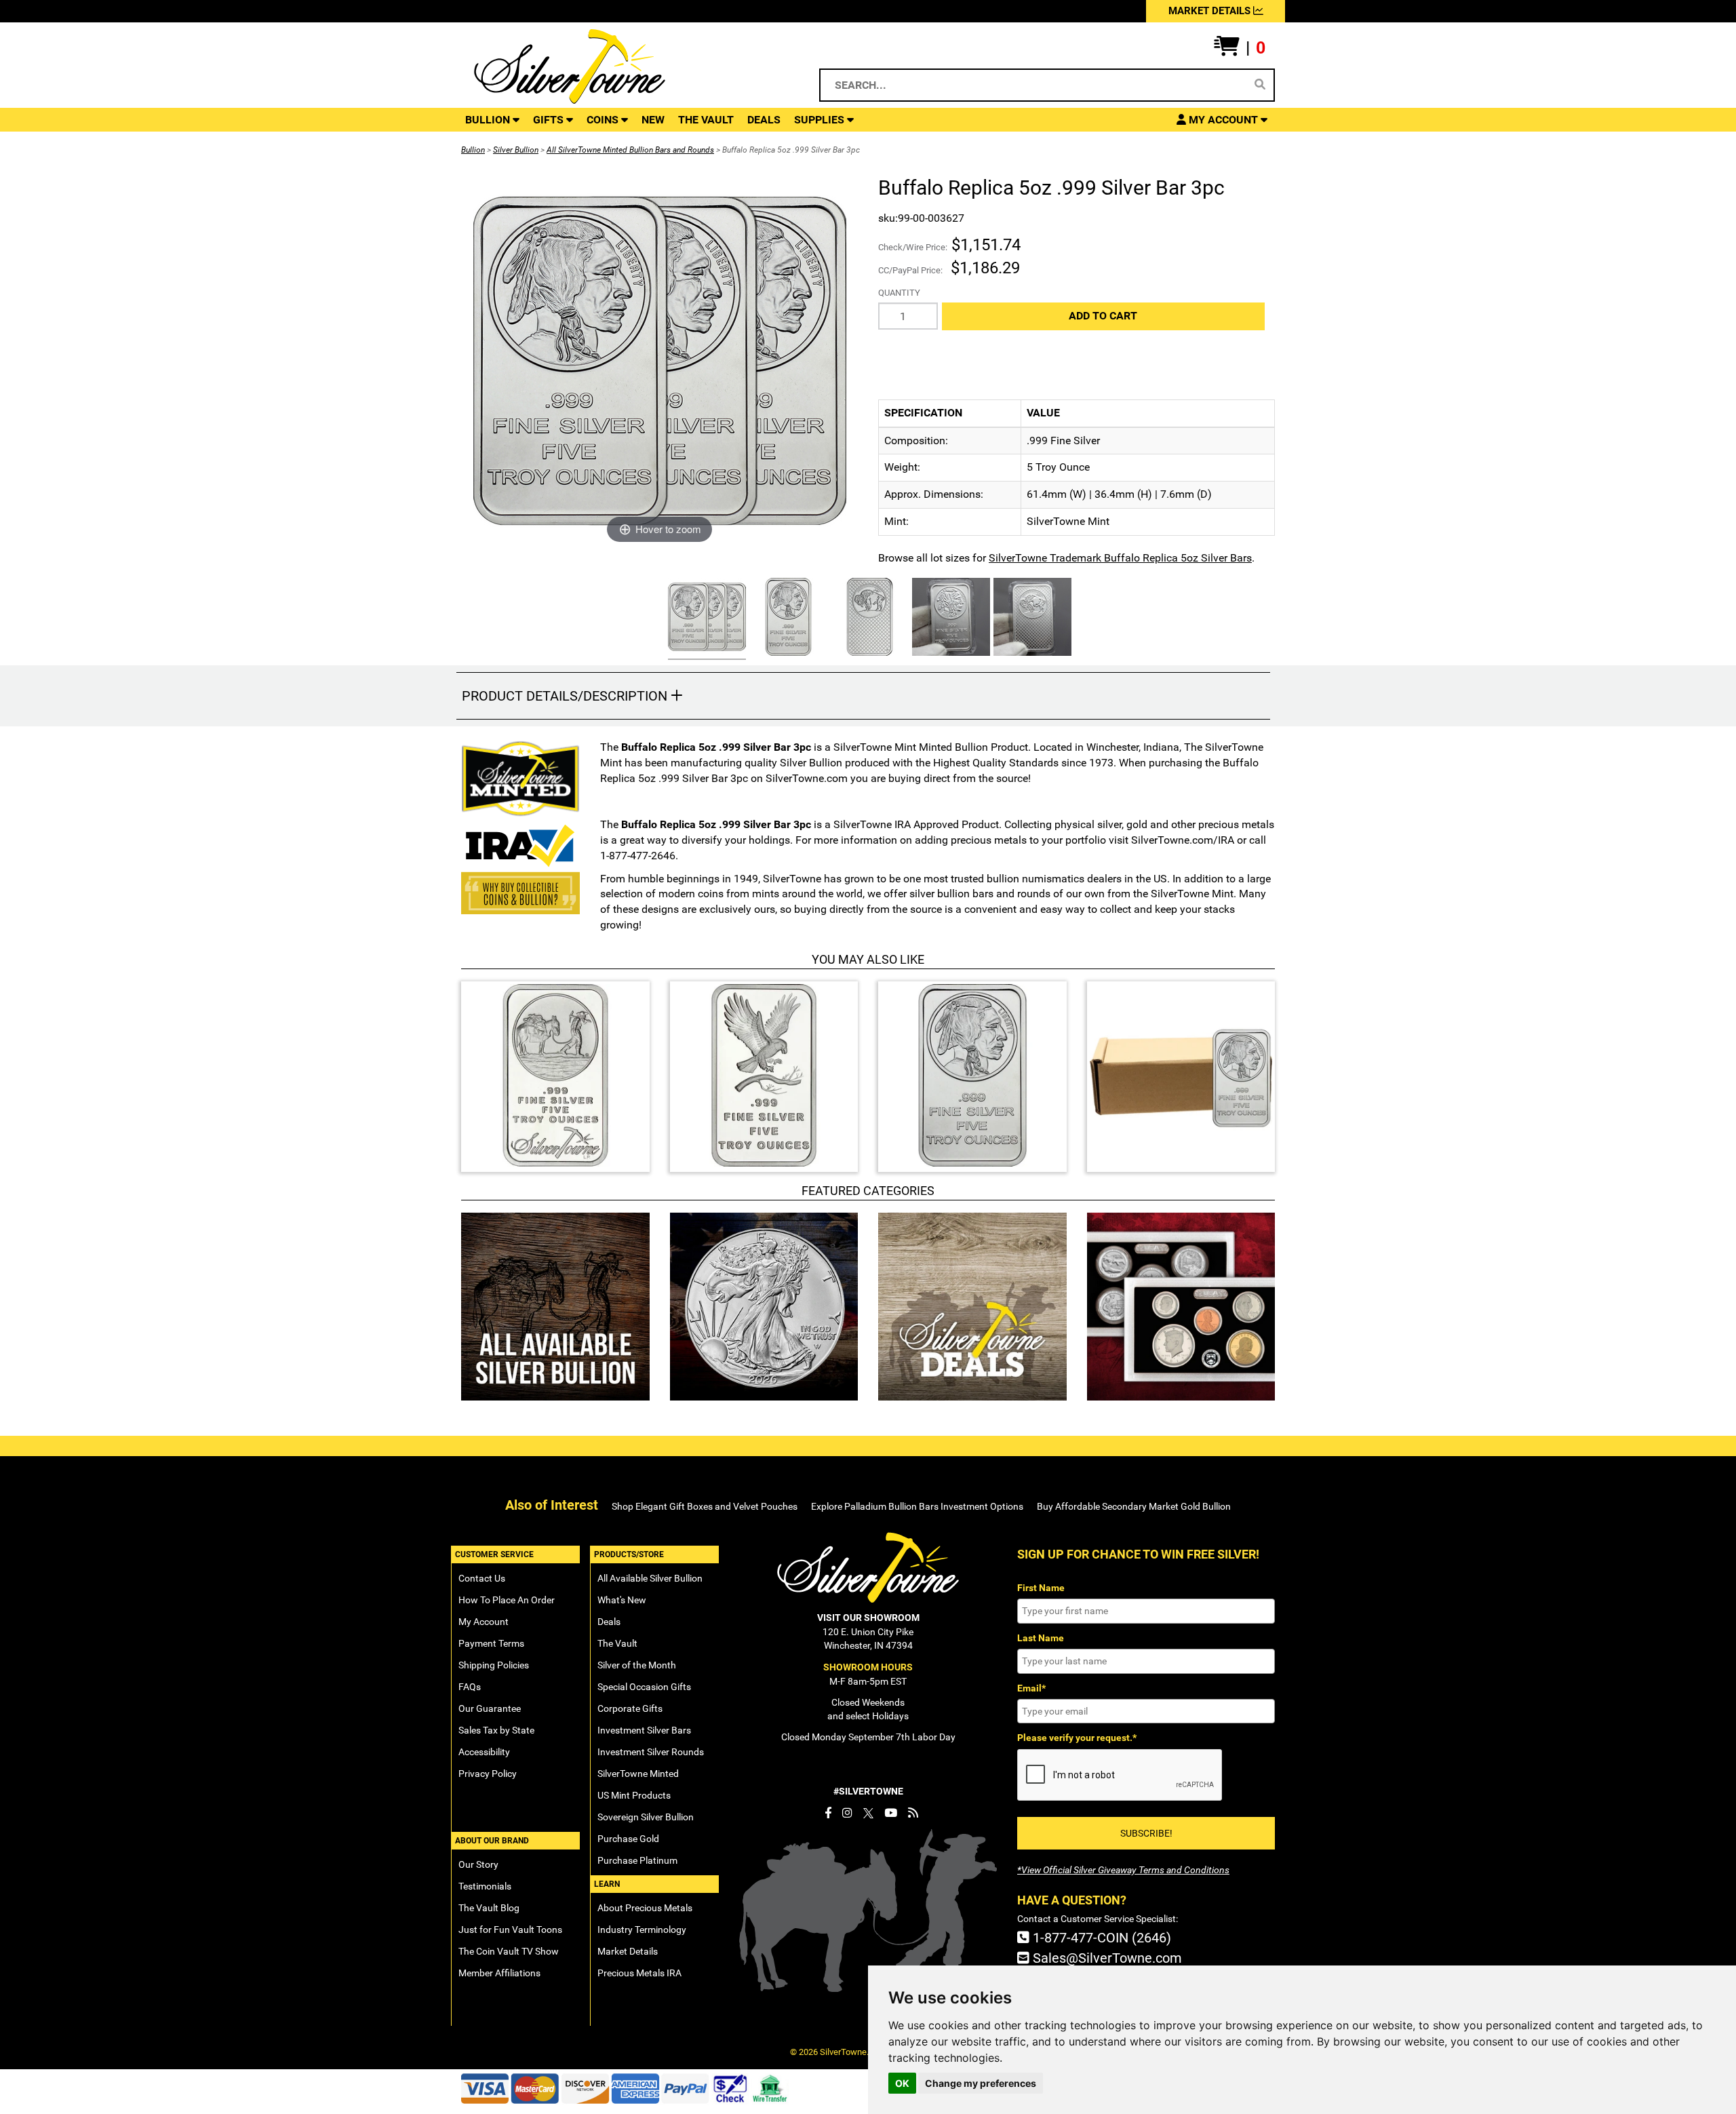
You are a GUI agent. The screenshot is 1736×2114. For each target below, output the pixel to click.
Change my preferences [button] (981, 2083)
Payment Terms (491, 1643)
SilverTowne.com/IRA (1183, 840)
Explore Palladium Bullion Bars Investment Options (917, 1506)
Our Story (478, 1864)
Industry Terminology (642, 1930)
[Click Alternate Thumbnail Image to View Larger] (705, 619)
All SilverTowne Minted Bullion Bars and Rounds (630, 150)
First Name (1041, 1588)
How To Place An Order (507, 1600)
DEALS (764, 120)
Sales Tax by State (496, 1730)
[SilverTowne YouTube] (891, 1813)
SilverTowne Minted (638, 1774)
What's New (622, 1600)
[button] (1240, 48)
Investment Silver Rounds (651, 1752)
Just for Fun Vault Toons (510, 1930)
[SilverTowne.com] (625, 66)
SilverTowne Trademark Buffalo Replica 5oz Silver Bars (1120, 558)
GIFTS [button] (550, 120)
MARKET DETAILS (1211, 11)
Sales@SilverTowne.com (1106, 1958)
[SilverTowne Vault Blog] (913, 1813)
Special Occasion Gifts (644, 1687)
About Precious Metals (645, 1908)
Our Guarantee (490, 1708)
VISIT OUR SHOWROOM (868, 1618)
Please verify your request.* (1077, 1738)
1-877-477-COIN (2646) (1100, 1938)
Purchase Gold (628, 1839)
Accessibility (484, 1752)
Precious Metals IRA (639, 1973)
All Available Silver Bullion (650, 1578)
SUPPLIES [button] (821, 120)
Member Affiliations (499, 1973)
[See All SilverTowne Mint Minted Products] (520, 779)
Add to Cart (1103, 316)
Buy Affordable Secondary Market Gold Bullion (1134, 1506)
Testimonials (485, 1886)
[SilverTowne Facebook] (828, 1813)
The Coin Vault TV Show (509, 1951)
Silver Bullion (516, 150)
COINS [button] (604, 120)
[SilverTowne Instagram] (847, 1813)
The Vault (617, 1643)
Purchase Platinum (637, 1860)
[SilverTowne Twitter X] (868, 1813)
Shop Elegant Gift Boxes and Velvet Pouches (705, 1506)
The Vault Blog (489, 1908)
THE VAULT (706, 120)
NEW (653, 120)
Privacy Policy (488, 1774)
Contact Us (482, 1578)
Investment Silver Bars (644, 1730)
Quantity (899, 293)
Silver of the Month (637, 1665)
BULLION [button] (489, 120)
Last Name (1041, 1638)
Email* (1031, 1688)
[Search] (1260, 85)
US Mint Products (634, 1795)
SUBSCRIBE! (1146, 1833)
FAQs (470, 1687)
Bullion (473, 150)
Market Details (628, 1951)
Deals (609, 1622)
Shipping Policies (494, 1665)
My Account (484, 1622)
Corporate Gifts (630, 1708)
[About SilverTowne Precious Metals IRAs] (520, 844)
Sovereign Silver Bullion (646, 1817)
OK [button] (902, 2083)
